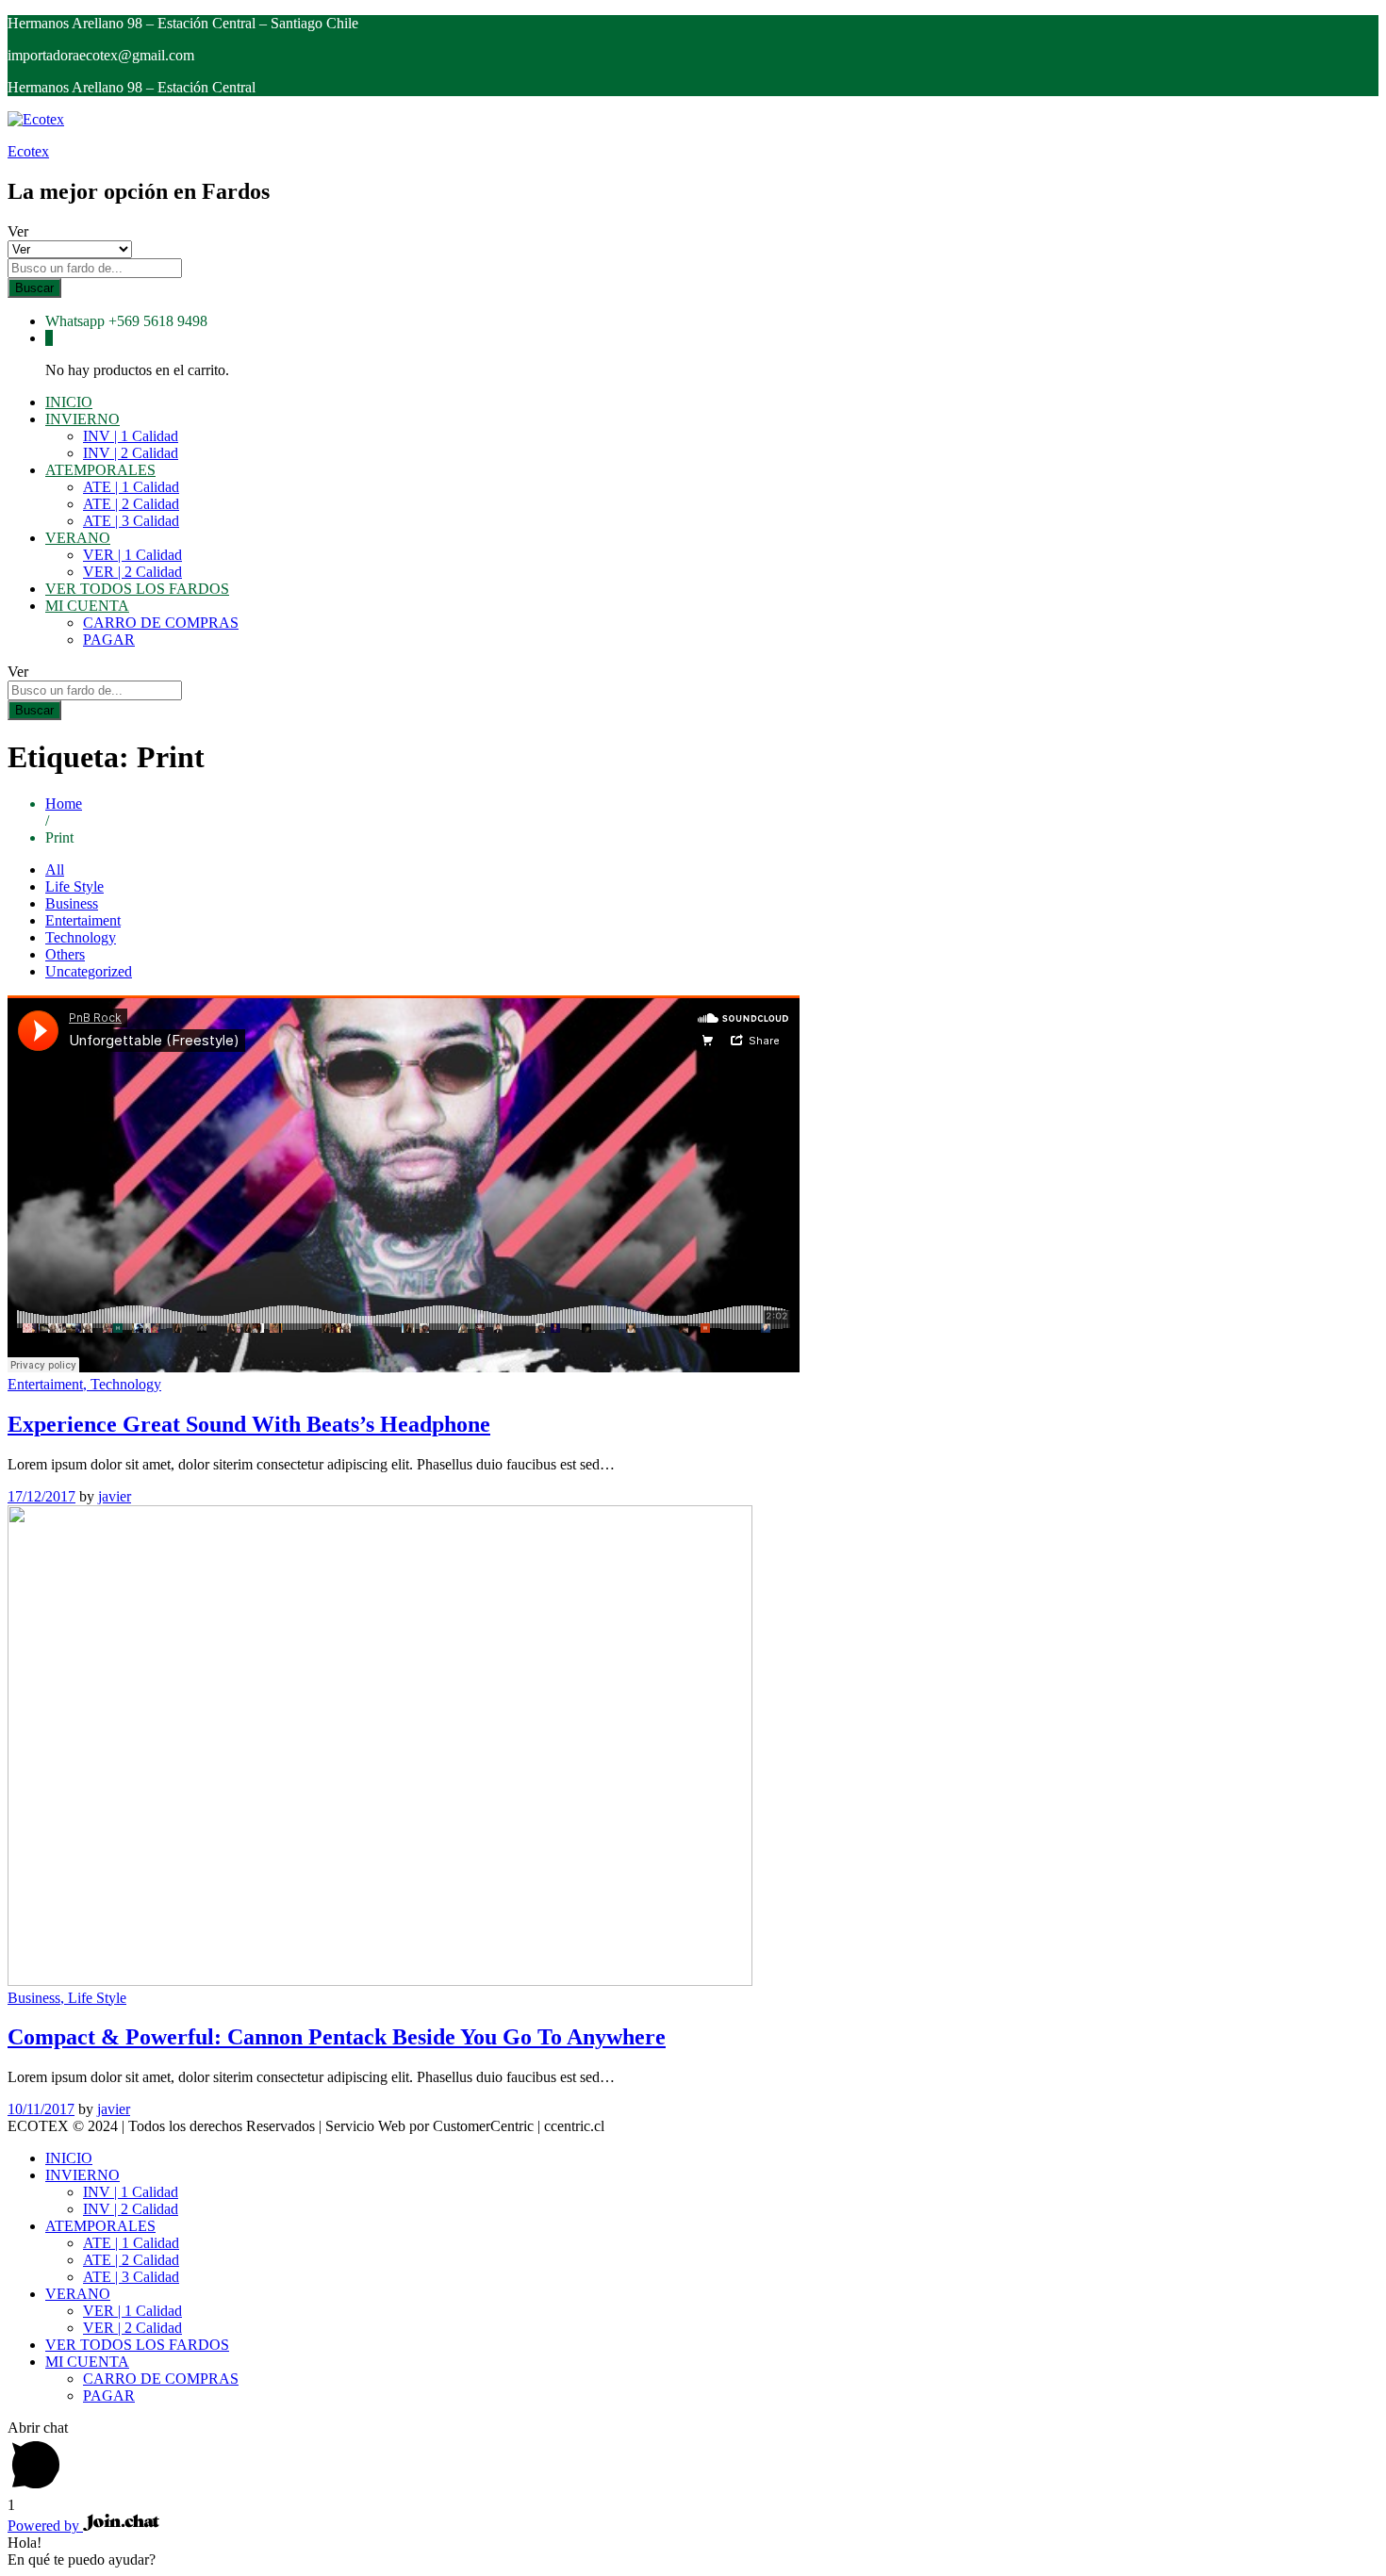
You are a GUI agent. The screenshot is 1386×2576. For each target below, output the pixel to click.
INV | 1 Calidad (131, 436)
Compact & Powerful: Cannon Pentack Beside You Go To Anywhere (337, 2037)
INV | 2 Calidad (131, 453)
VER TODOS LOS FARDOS (137, 589)
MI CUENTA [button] (87, 606)
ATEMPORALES (100, 2226)
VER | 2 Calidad (132, 572)
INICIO (69, 402)
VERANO (78, 2294)
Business (72, 903)
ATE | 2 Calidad (131, 504)
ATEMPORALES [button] (100, 470)
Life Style (74, 886)
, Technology (122, 1384)
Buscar (34, 288)
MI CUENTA (87, 2362)
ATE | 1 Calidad (131, 487)
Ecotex (28, 151)
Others (65, 954)
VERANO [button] (78, 538)
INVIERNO (82, 2175)
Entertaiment (83, 920)
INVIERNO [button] (82, 419)
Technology (81, 937)
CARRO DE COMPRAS (161, 623)
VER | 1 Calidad (132, 555)
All (55, 870)
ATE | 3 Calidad (131, 521)
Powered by (45, 2526)
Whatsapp (75, 321)
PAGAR (109, 640)
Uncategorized (89, 971)
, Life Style (93, 1998)
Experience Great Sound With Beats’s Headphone (249, 1424)
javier (115, 1496)
